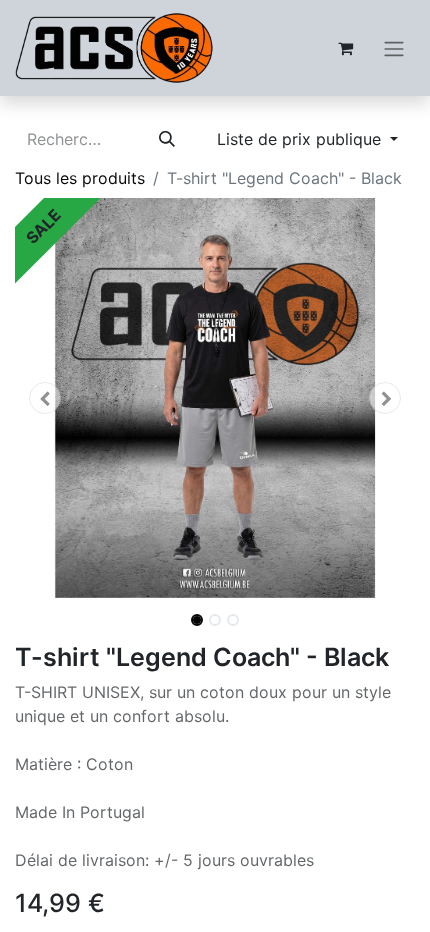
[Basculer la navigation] (394, 48)
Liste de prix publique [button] (301, 139)
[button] (45, 398)
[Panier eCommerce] (345, 48)
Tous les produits (80, 178)
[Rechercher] (167, 139)
